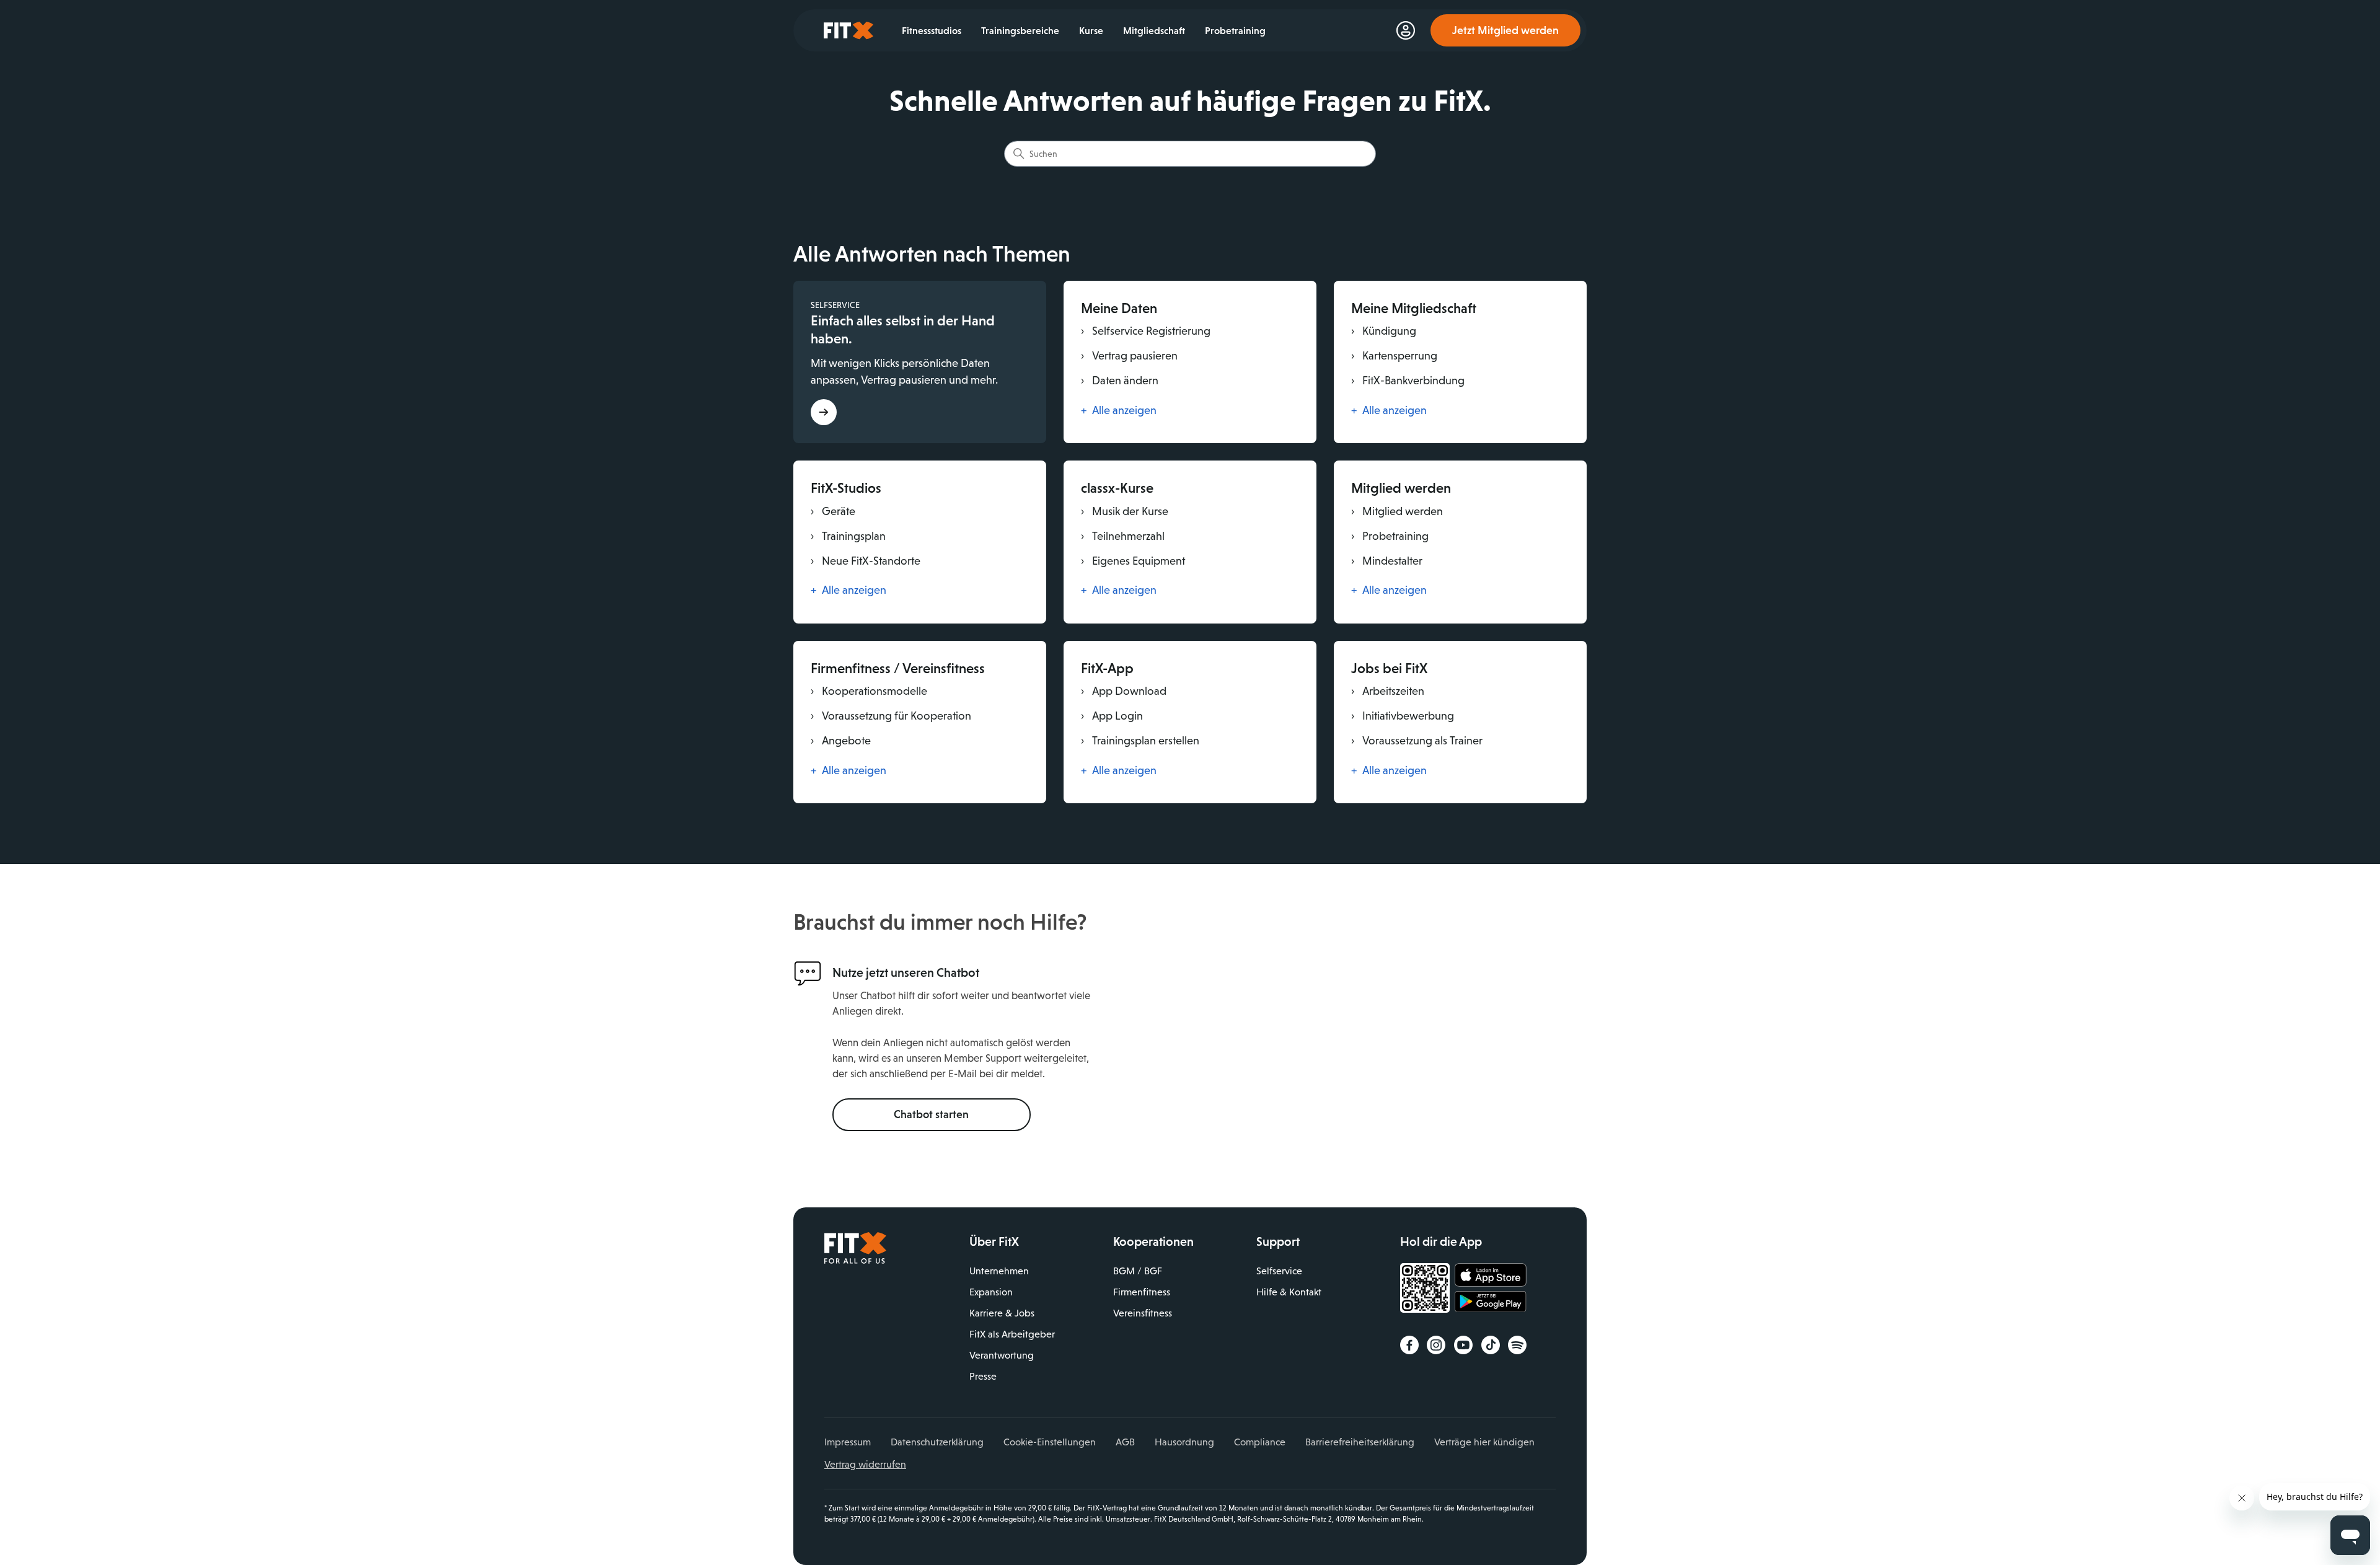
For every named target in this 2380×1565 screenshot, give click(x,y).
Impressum (848, 1442)
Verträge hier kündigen (1484, 1442)
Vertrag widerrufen (865, 1464)
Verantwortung (1002, 1355)
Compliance (1260, 1442)
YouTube (1463, 1345)
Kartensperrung (1394, 356)
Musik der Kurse (1125, 511)
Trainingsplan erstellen (1140, 741)
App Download (1124, 691)
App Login (1112, 716)
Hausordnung (1184, 1442)
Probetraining (1390, 536)
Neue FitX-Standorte (866, 561)
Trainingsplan (848, 536)
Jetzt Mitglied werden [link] (1505, 30)
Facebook (1409, 1345)
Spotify (1517, 1345)
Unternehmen (999, 1271)
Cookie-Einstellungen (1050, 1442)
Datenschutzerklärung (937, 1442)
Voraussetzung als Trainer (1417, 741)
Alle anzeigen (1119, 410)
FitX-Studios (846, 488)
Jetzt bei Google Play (1491, 1303)
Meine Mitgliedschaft (1414, 308)
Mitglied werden (1401, 488)
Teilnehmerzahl (1123, 536)
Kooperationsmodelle (869, 691)
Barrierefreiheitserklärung (1360, 1442)
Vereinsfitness (1143, 1313)
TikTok (1491, 1345)
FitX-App (1107, 668)
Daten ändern (1120, 381)
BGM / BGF (1138, 1271)
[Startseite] (855, 1261)
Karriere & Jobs (1002, 1313)
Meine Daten (1119, 308)
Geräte (833, 511)
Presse (983, 1376)
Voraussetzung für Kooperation (891, 716)
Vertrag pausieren (1129, 356)
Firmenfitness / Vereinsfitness (898, 668)
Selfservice (1279, 1271)
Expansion (991, 1292)
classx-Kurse (1117, 488)
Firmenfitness (1142, 1292)
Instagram (1436, 1345)
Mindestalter (1387, 561)
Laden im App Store (1491, 1276)
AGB (1125, 1442)
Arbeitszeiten (1388, 691)
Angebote (841, 741)
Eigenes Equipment (1133, 561)
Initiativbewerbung (1403, 716)
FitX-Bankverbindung (1408, 381)
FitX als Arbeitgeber (1012, 1334)
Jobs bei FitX (1389, 668)
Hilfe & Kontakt (1289, 1292)
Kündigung (1384, 331)
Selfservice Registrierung (1146, 331)
